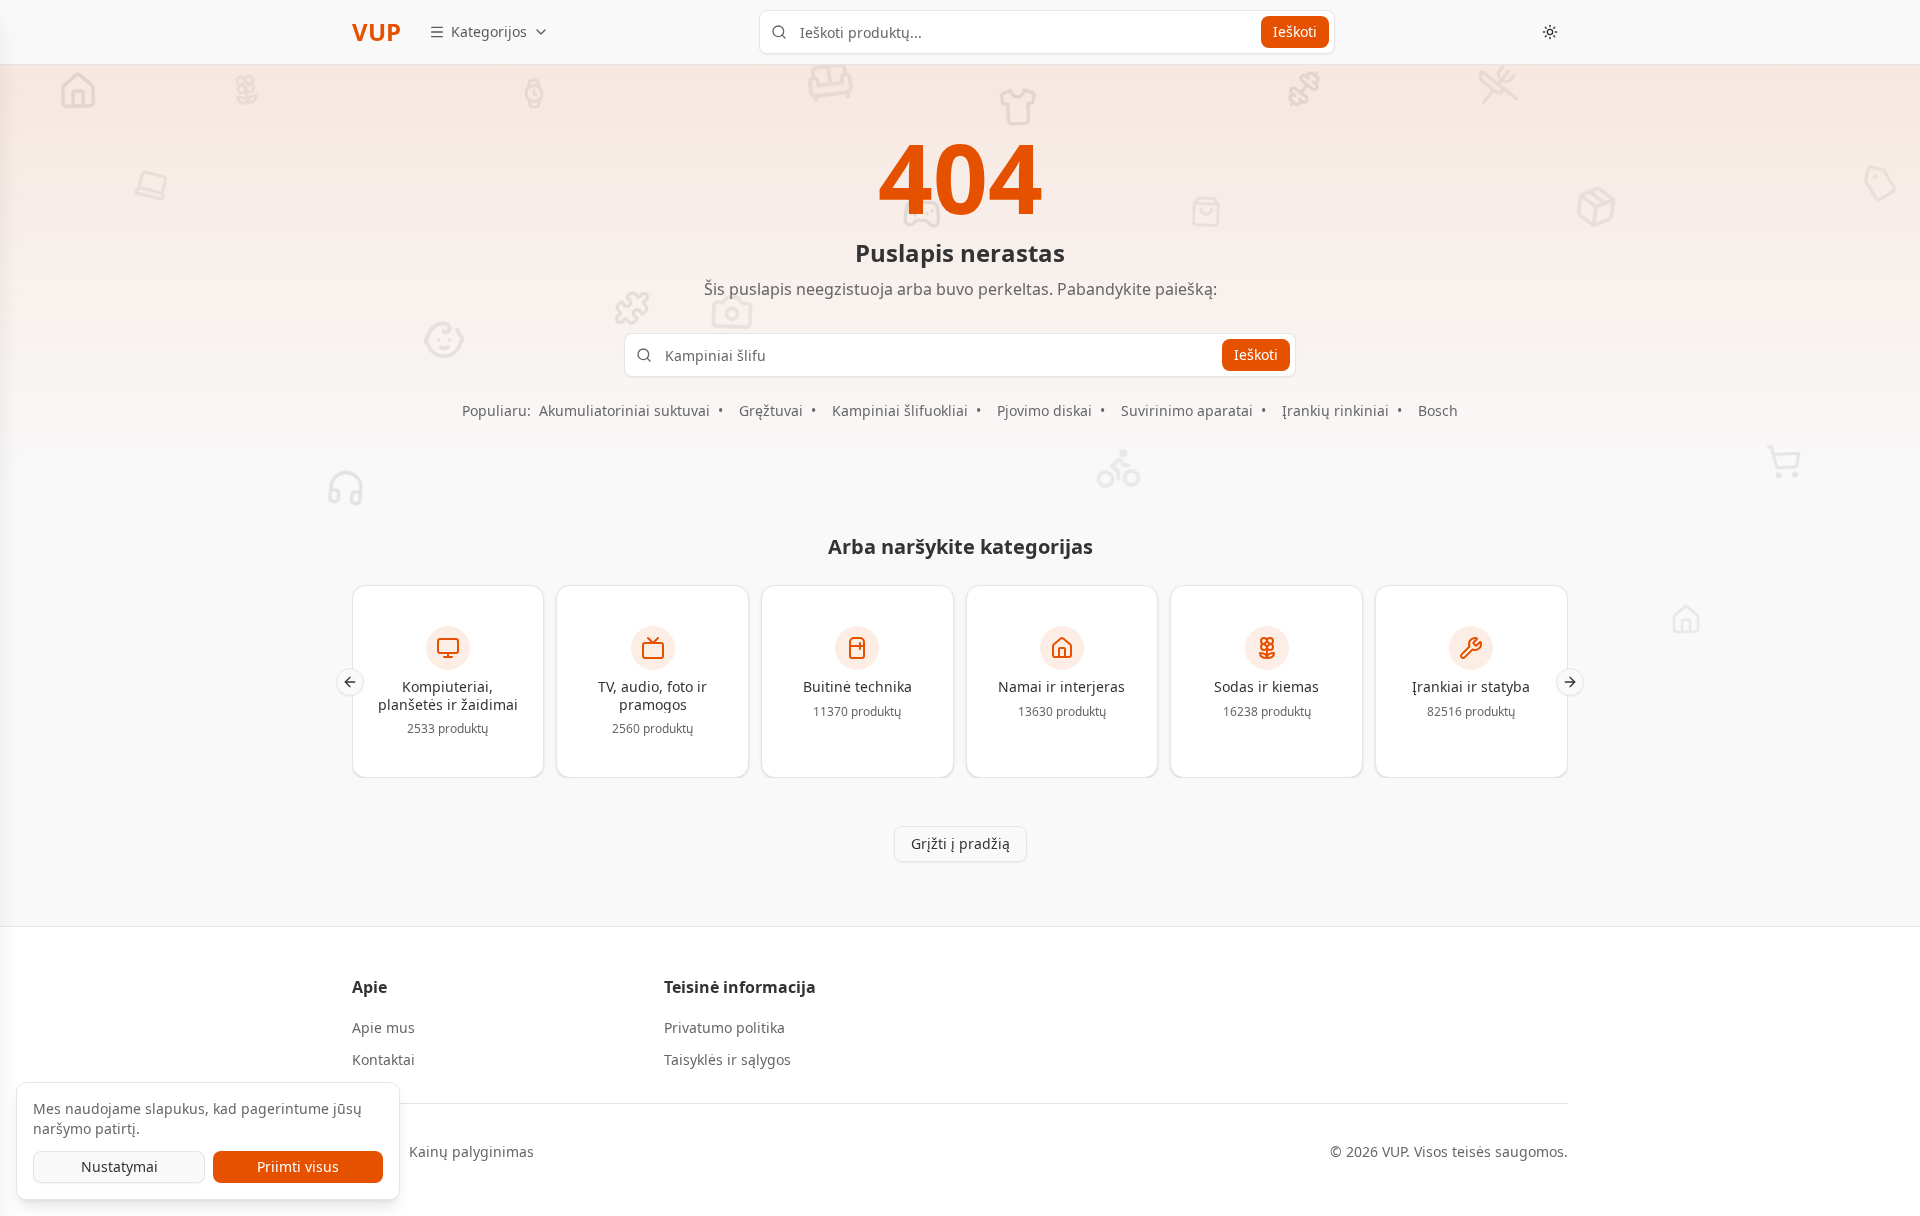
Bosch (1438, 410)
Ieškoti (1295, 31)
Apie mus (383, 1027)
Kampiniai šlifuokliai (900, 410)
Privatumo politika (724, 1027)
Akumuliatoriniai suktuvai (624, 410)
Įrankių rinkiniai (1335, 410)
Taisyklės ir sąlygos (727, 1059)
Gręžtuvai (771, 410)
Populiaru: (496, 410)
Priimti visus (298, 1166)
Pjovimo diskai (1044, 410)
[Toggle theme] (1550, 32)
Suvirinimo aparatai (1187, 410)
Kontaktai (383, 1059)
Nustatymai (119, 1166)
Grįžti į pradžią (960, 843)
